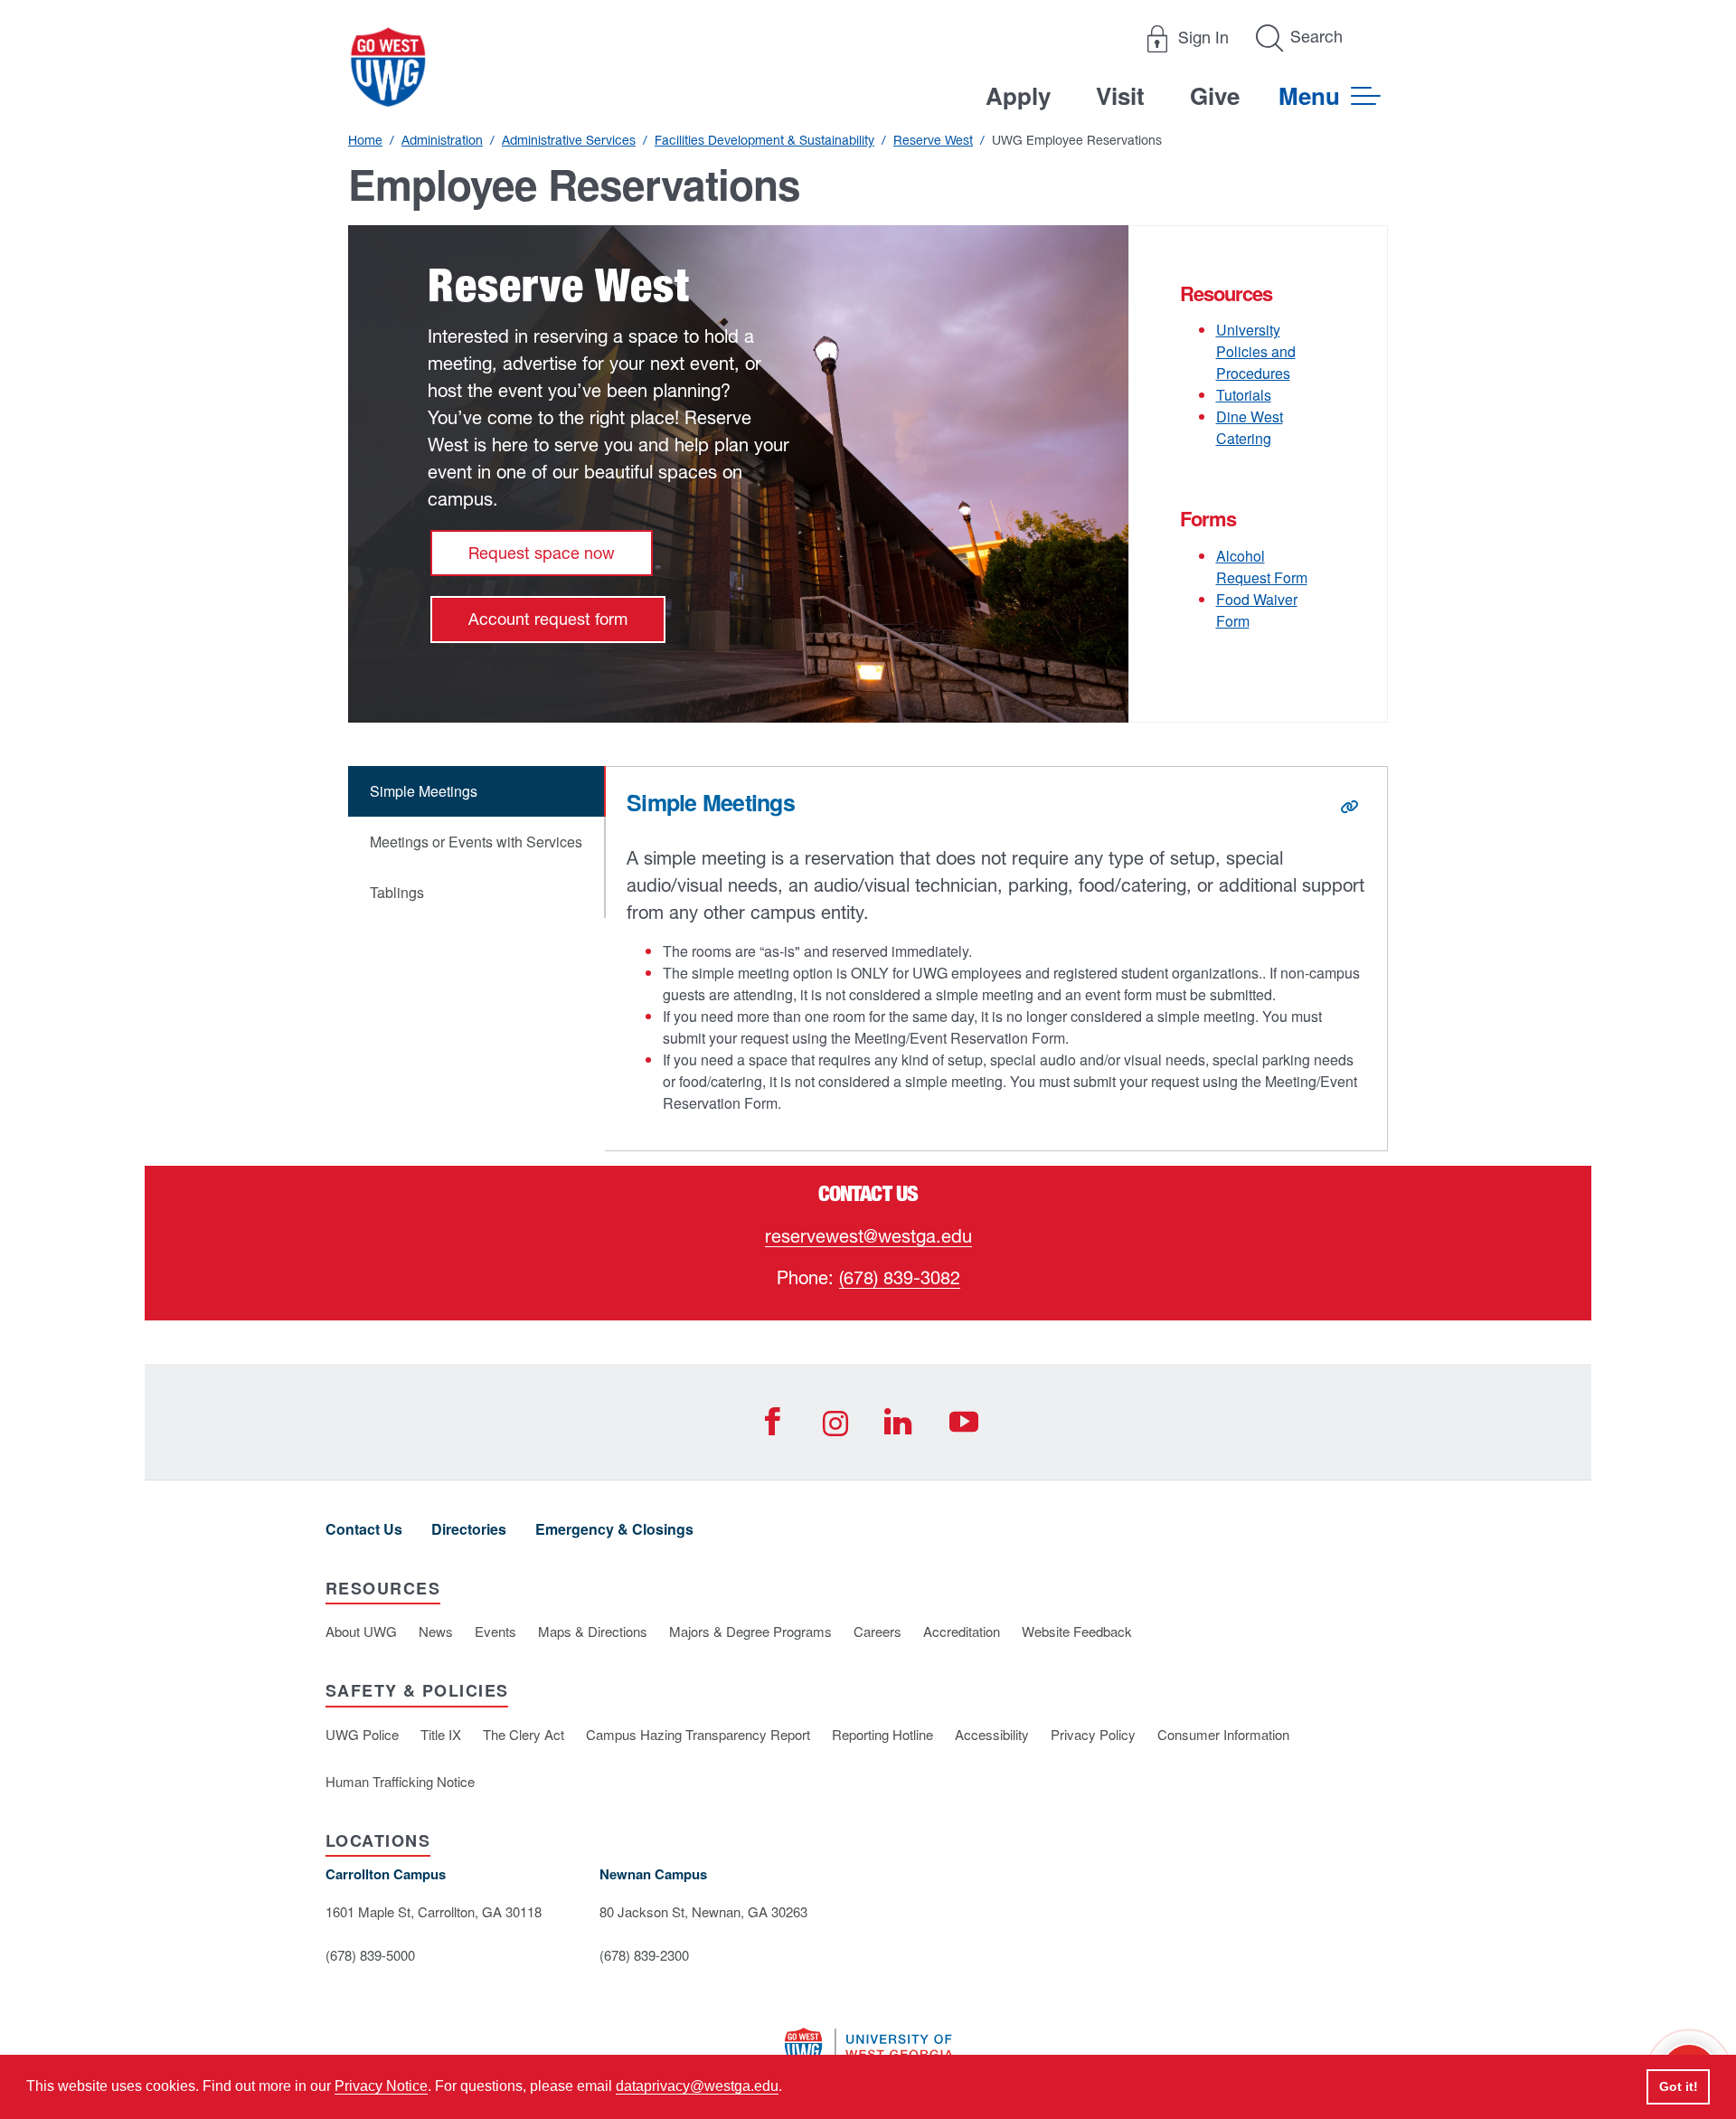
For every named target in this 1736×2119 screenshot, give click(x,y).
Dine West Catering (1250, 427)
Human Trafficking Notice (400, 1781)
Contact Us (364, 1529)
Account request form (548, 619)
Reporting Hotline (882, 1734)
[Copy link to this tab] (1349, 807)
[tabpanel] (996, 959)
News (436, 1631)
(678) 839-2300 (644, 1955)
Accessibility (992, 1734)
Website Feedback (1077, 1631)
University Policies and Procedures (1256, 351)
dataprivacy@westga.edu (697, 2086)
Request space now (542, 553)
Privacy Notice (381, 2086)
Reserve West (933, 140)
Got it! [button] (1679, 2086)
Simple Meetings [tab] (424, 791)
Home (365, 140)
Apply (1018, 95)
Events (495, 1631)
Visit (1120, 95)
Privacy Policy (1093, 1734)
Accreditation (962, 1631)
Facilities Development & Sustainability (764, 140)
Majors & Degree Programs (750, 1631)
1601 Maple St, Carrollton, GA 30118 (434, 1911)
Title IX (441, 1734)
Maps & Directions (593, 1631)
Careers (877, 1631)
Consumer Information (1223, 1734)
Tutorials (1244, 395)
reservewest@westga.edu (868, 1236)
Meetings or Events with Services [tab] (476, 842)
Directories (469, 1529)
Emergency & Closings (614, 1529)
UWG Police (362, 1734)
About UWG (361, 1631)
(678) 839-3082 (900, 1277)
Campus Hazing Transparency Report (698, 1734)
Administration (442, 140)
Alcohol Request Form (1262, 567)
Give (1215, 95)
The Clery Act (524, 1734)
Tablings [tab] (397, 892)
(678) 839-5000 (370, 1955)
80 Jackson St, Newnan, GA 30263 (703, 1911)
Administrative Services (569, 140)
